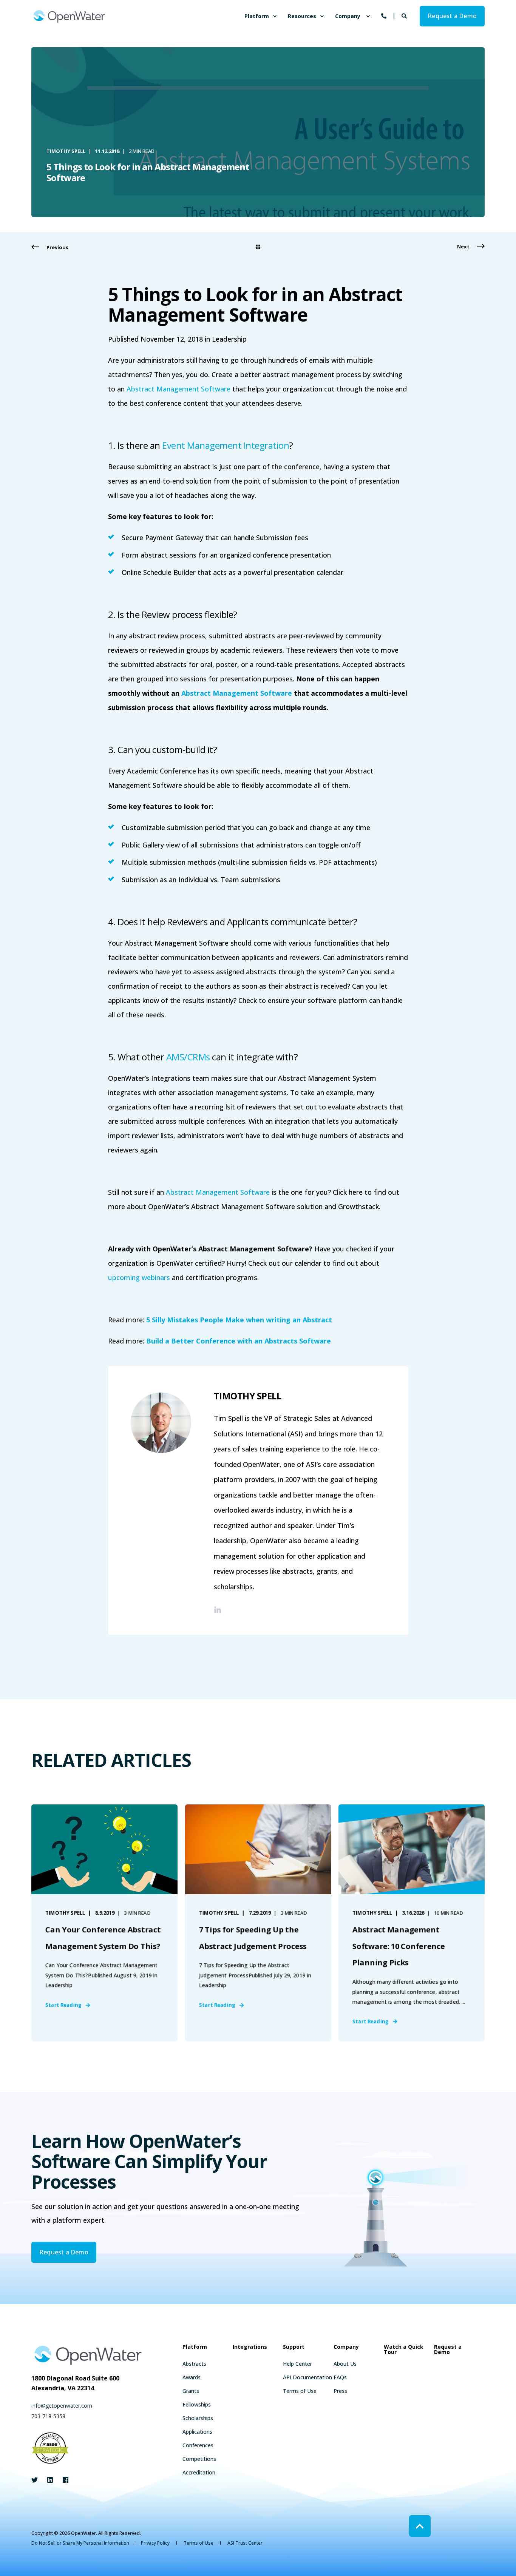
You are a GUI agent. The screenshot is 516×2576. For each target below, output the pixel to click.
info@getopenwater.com (62, 2406)
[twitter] (37, 2480)
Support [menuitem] (294, 2347)
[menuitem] (275, 16)
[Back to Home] (69, 16)
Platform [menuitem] (257, 16)
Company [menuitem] (348, 16)
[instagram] (63, 2480)
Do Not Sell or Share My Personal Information (80, 2543)
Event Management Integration (226, 445)
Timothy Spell (66, 151)
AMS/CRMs (188, 1057)
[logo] (88, 2355)
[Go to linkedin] (218, 1610)
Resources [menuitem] (302, 16)
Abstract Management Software (178, 389)
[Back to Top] (420, 2526)
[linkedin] (50, 2480)
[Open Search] (405, 15)
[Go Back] (258, 247)
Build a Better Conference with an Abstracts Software (239, 1341)
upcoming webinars (139, 1277)
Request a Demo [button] (452, 16)
